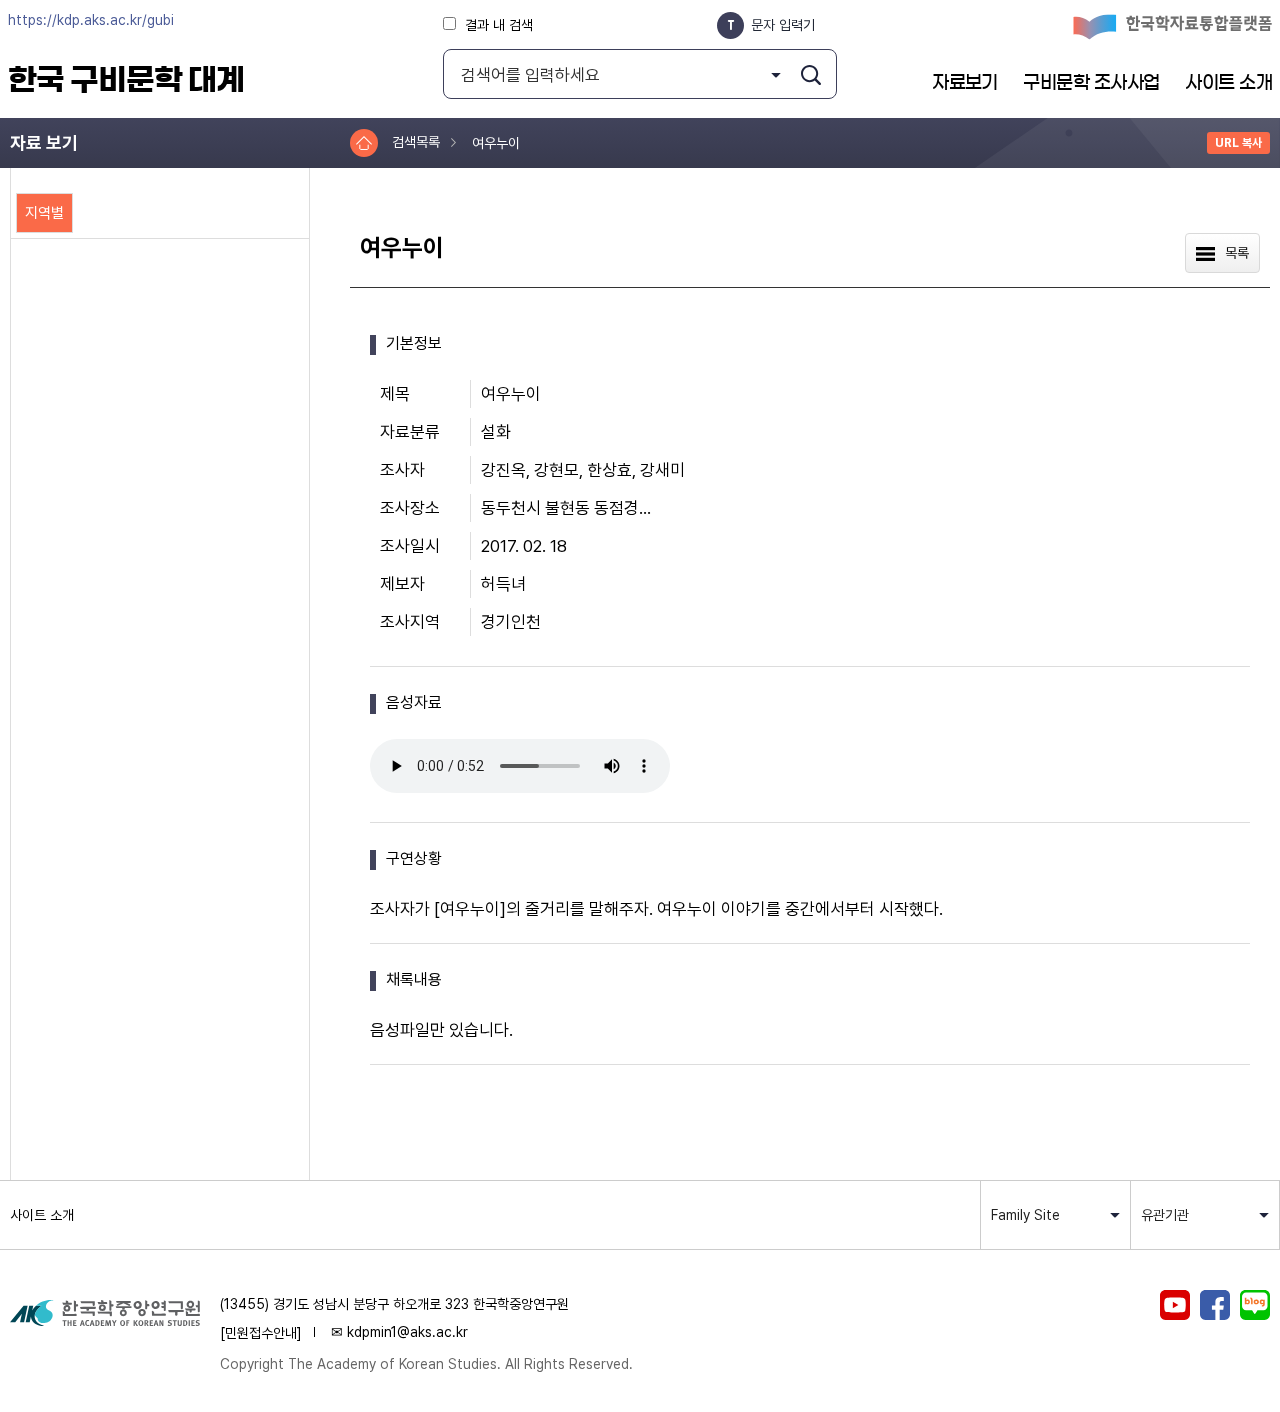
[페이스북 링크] (1215, 1306)
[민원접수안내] (261, 1333)
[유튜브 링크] (1175, 1306)
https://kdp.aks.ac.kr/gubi (91, 20)
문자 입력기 (783, 25)
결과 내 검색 (499, 25)
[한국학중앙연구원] (105, 1314)
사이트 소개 (42, 1215)
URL (1238, 143)
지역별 (44, 213)
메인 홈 (364, 143)
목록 (1237, 253)
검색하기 (811, 75)
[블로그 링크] (1255, 1306)
